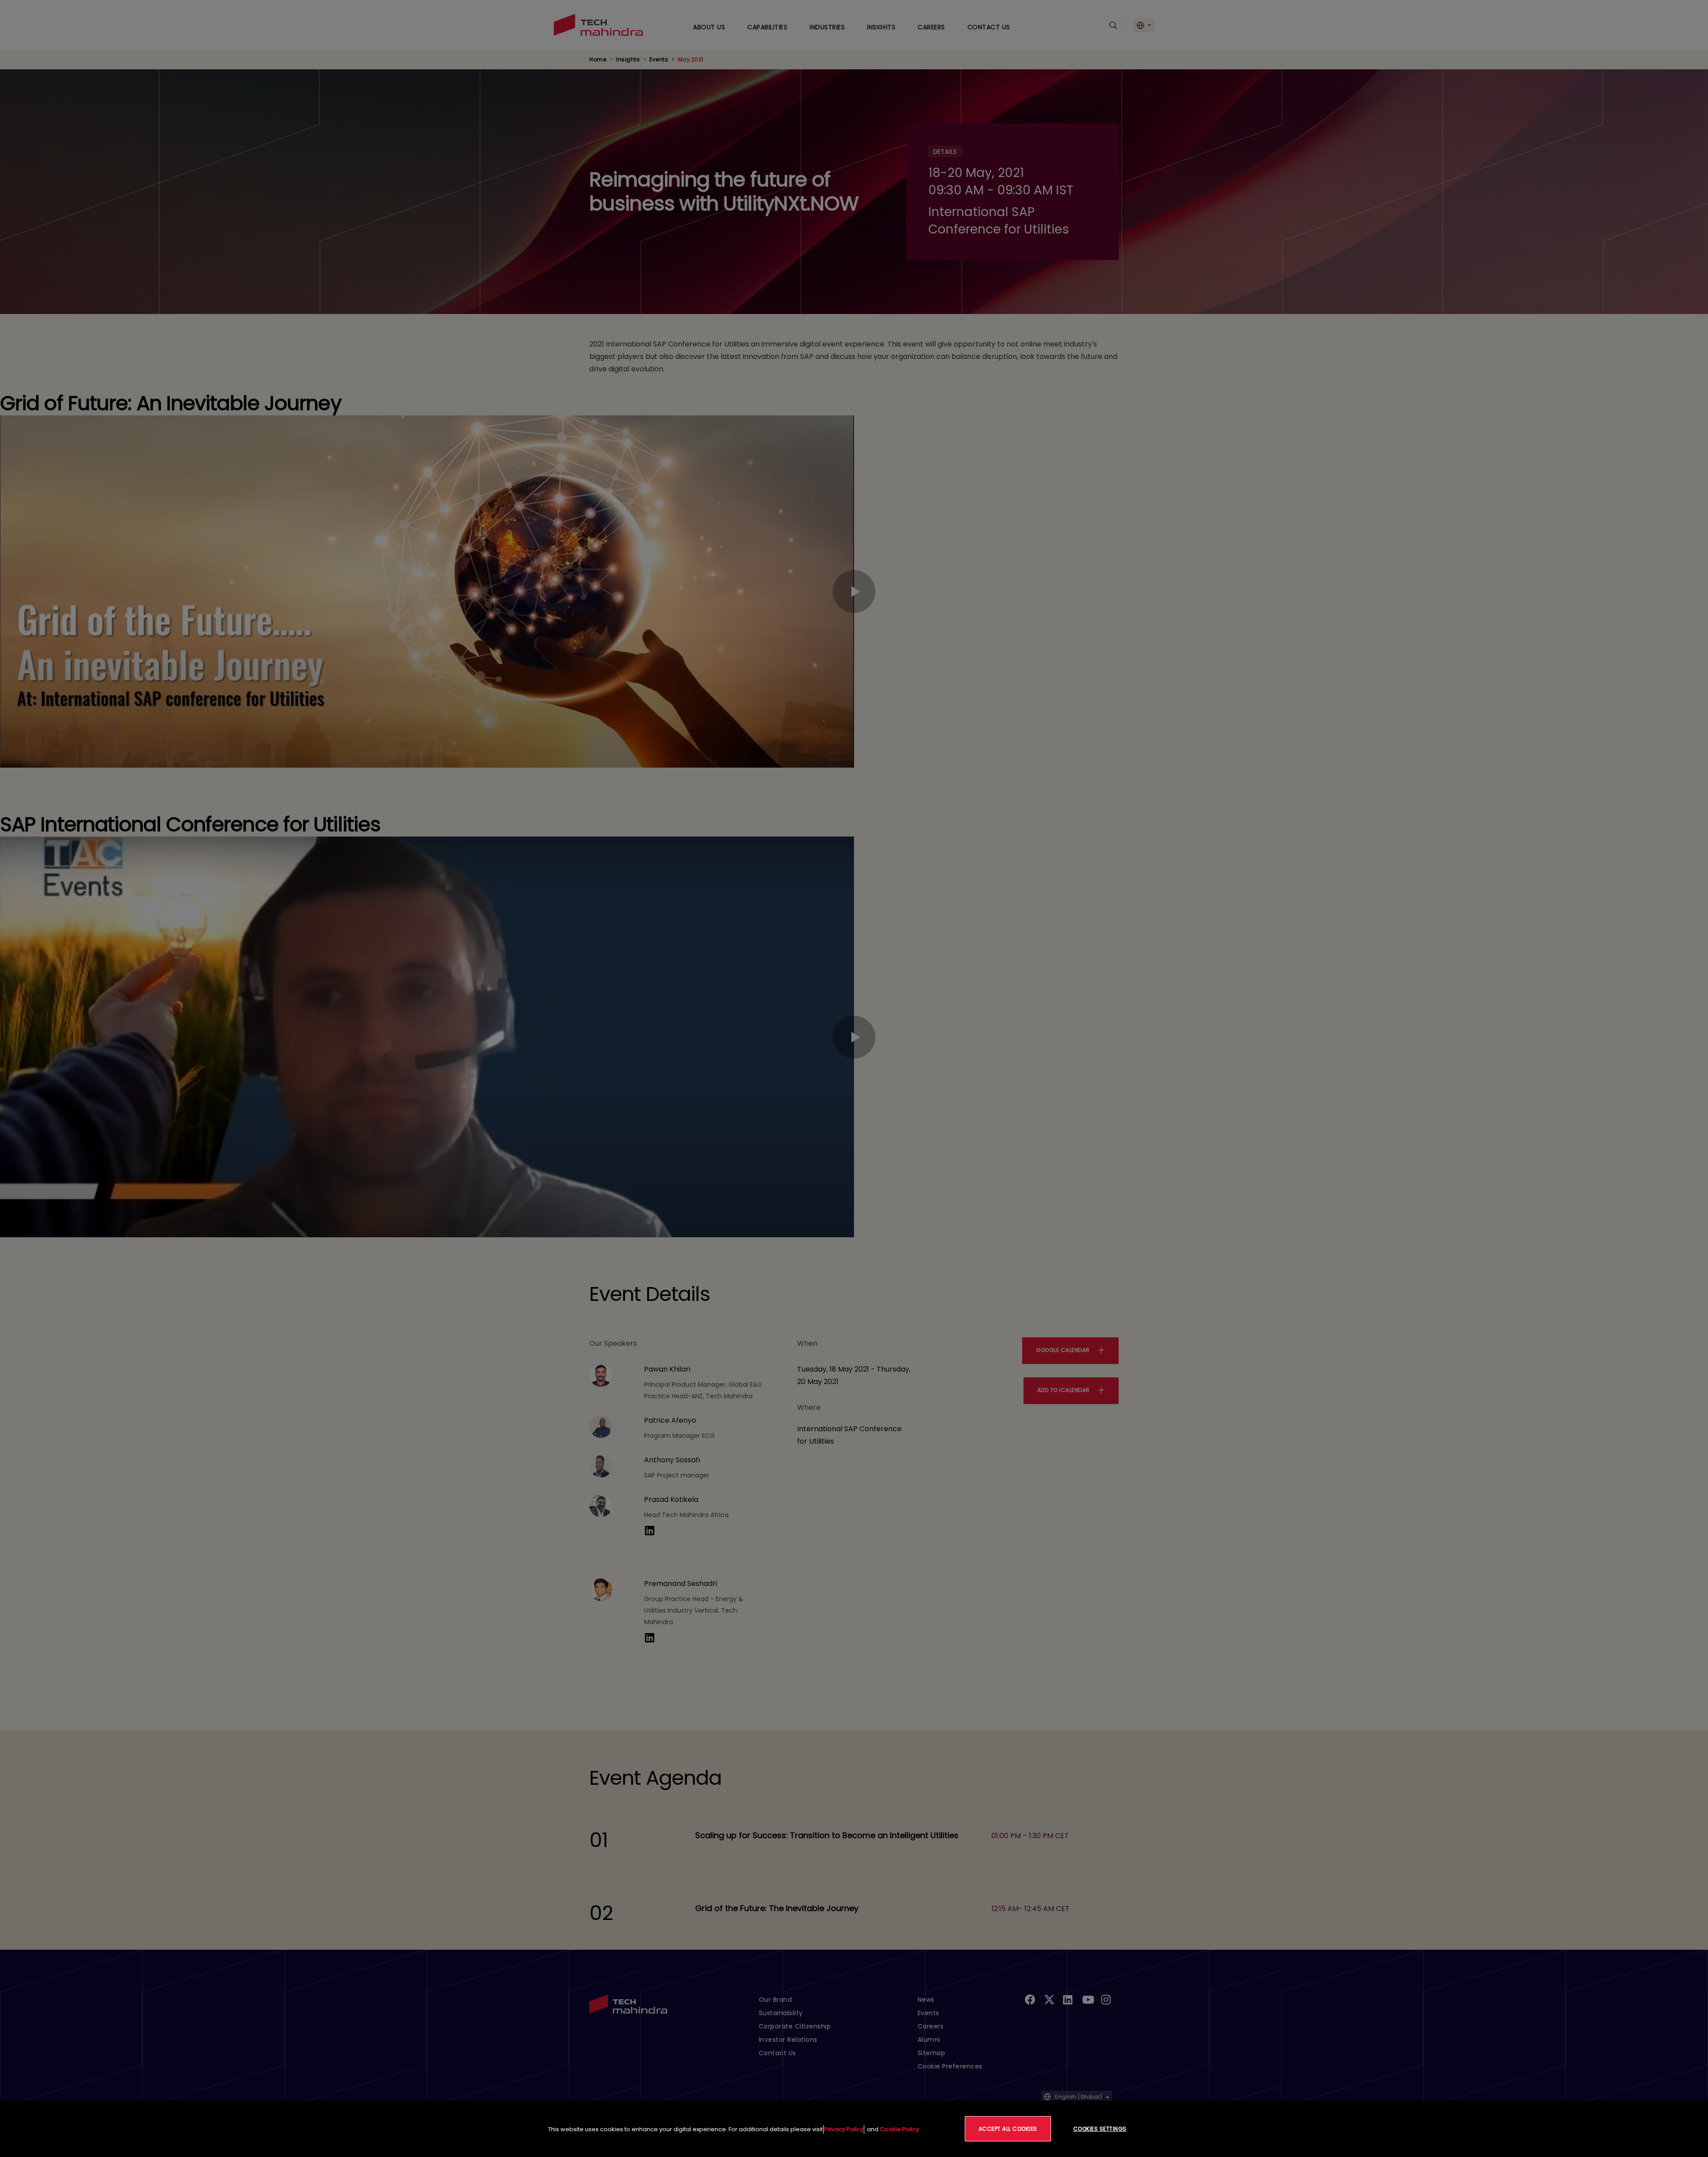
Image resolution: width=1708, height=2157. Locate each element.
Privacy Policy (844, 2129)
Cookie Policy (899, 2129)
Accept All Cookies (1008, 2129)
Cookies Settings (1100, 2129)
